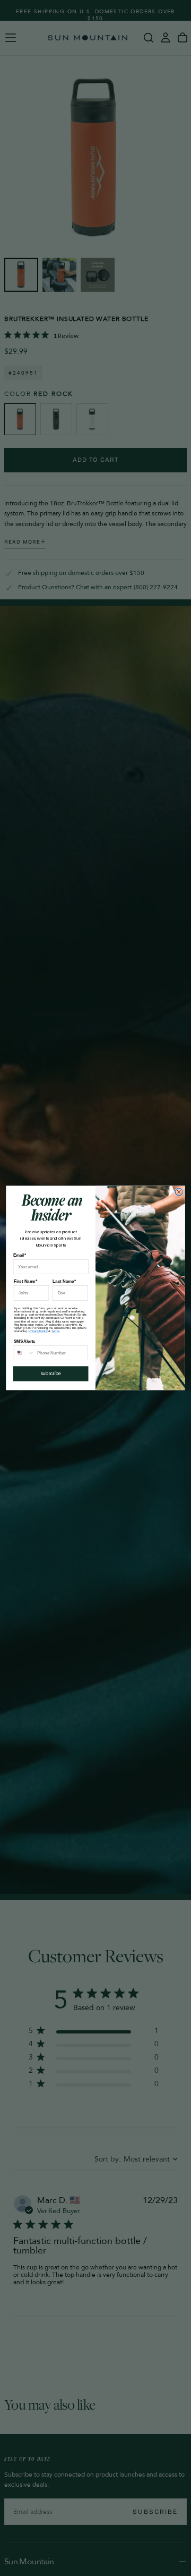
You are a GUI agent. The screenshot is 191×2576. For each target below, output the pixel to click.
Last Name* (64, 1281)
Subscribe (51, 1374)
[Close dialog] (179, 1192)
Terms (55, 1331)
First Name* (25, 1281)
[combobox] (24, 1353)
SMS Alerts (25, 1341)
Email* (20, 1255)
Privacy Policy (38, 1331)
